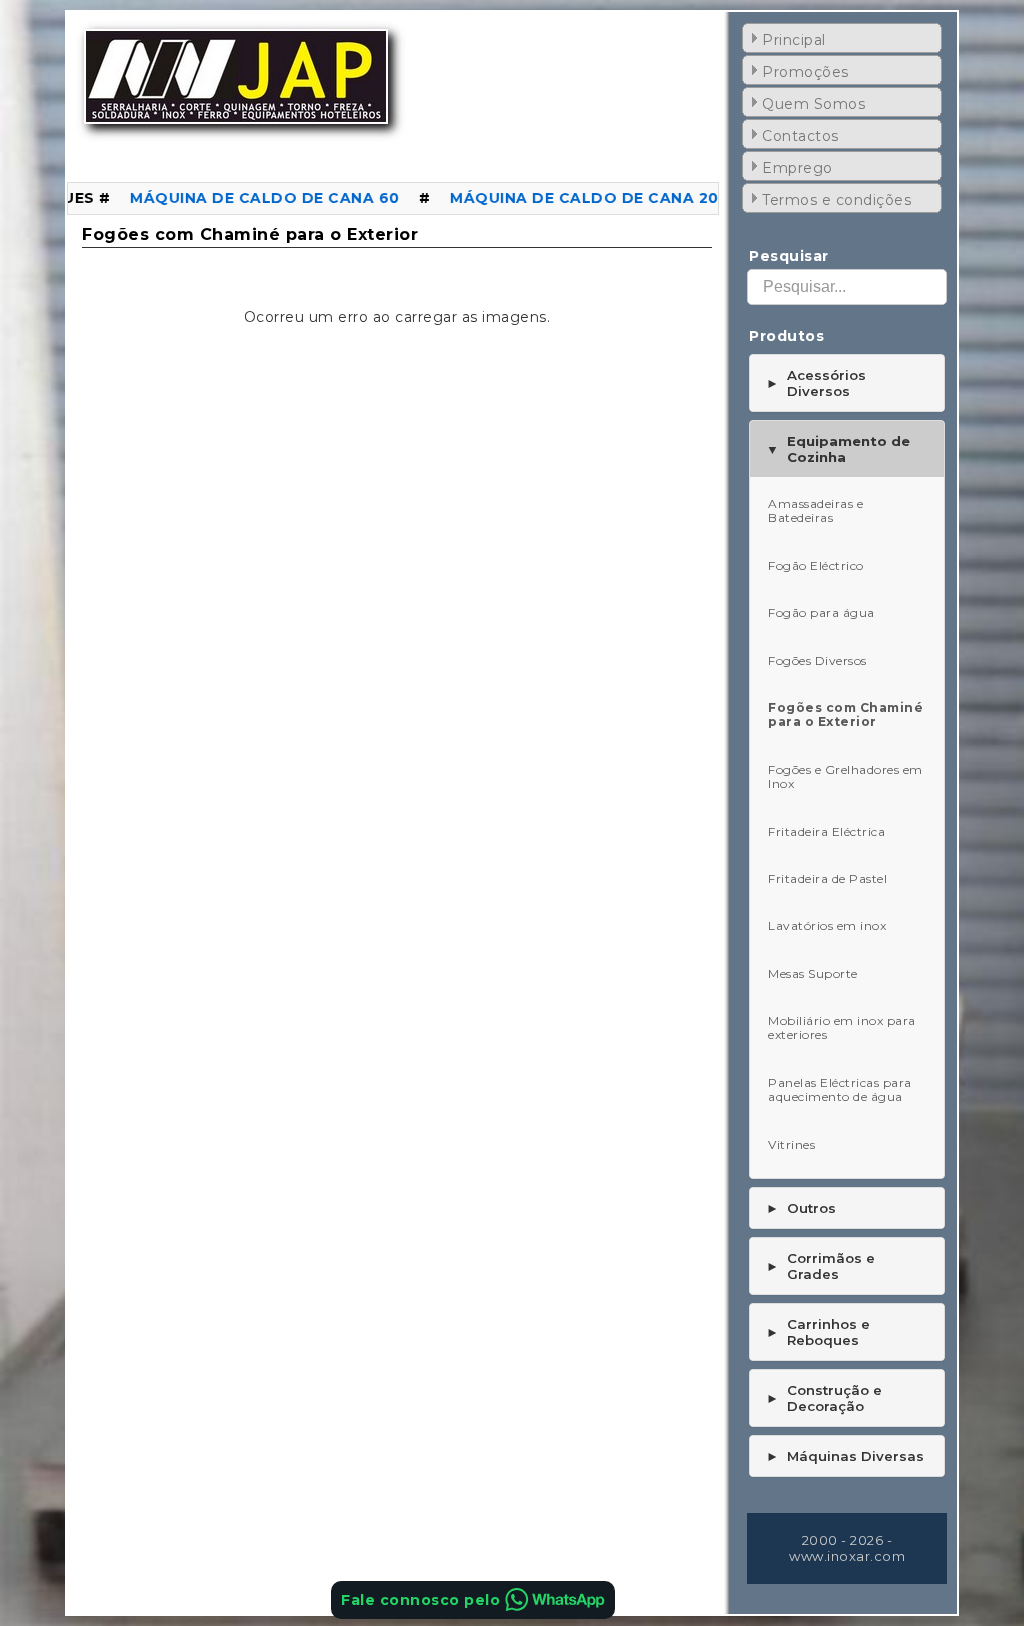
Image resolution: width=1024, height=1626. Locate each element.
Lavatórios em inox (827, 925)
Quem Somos (813, 104)
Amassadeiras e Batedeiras (815, 510)
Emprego (797, 168)
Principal (794, 40)
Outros (801, 1208)
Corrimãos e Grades (820, 1266)
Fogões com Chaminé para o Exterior (250, 234)
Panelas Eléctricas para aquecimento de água (840, 1089)
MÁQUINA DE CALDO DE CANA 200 (555, 198)
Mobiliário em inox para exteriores (842, 1027)
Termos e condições (836, 200)
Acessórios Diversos (816, 383)
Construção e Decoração (824, 1398)
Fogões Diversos (817, 660)
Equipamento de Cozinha (838, 449)
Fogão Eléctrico (816, 565)
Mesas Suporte (813, 973)
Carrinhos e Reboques (818, 1332)
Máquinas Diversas (845, 1456)
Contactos (800, 136)
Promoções (805, 72)
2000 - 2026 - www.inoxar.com (847, 1548)
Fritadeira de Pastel (827, 878)
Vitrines (791, 1144)
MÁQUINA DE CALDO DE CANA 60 (231, 198)
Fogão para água (821, 612)
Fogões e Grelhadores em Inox (845, 776)
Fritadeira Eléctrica (826, 831)
